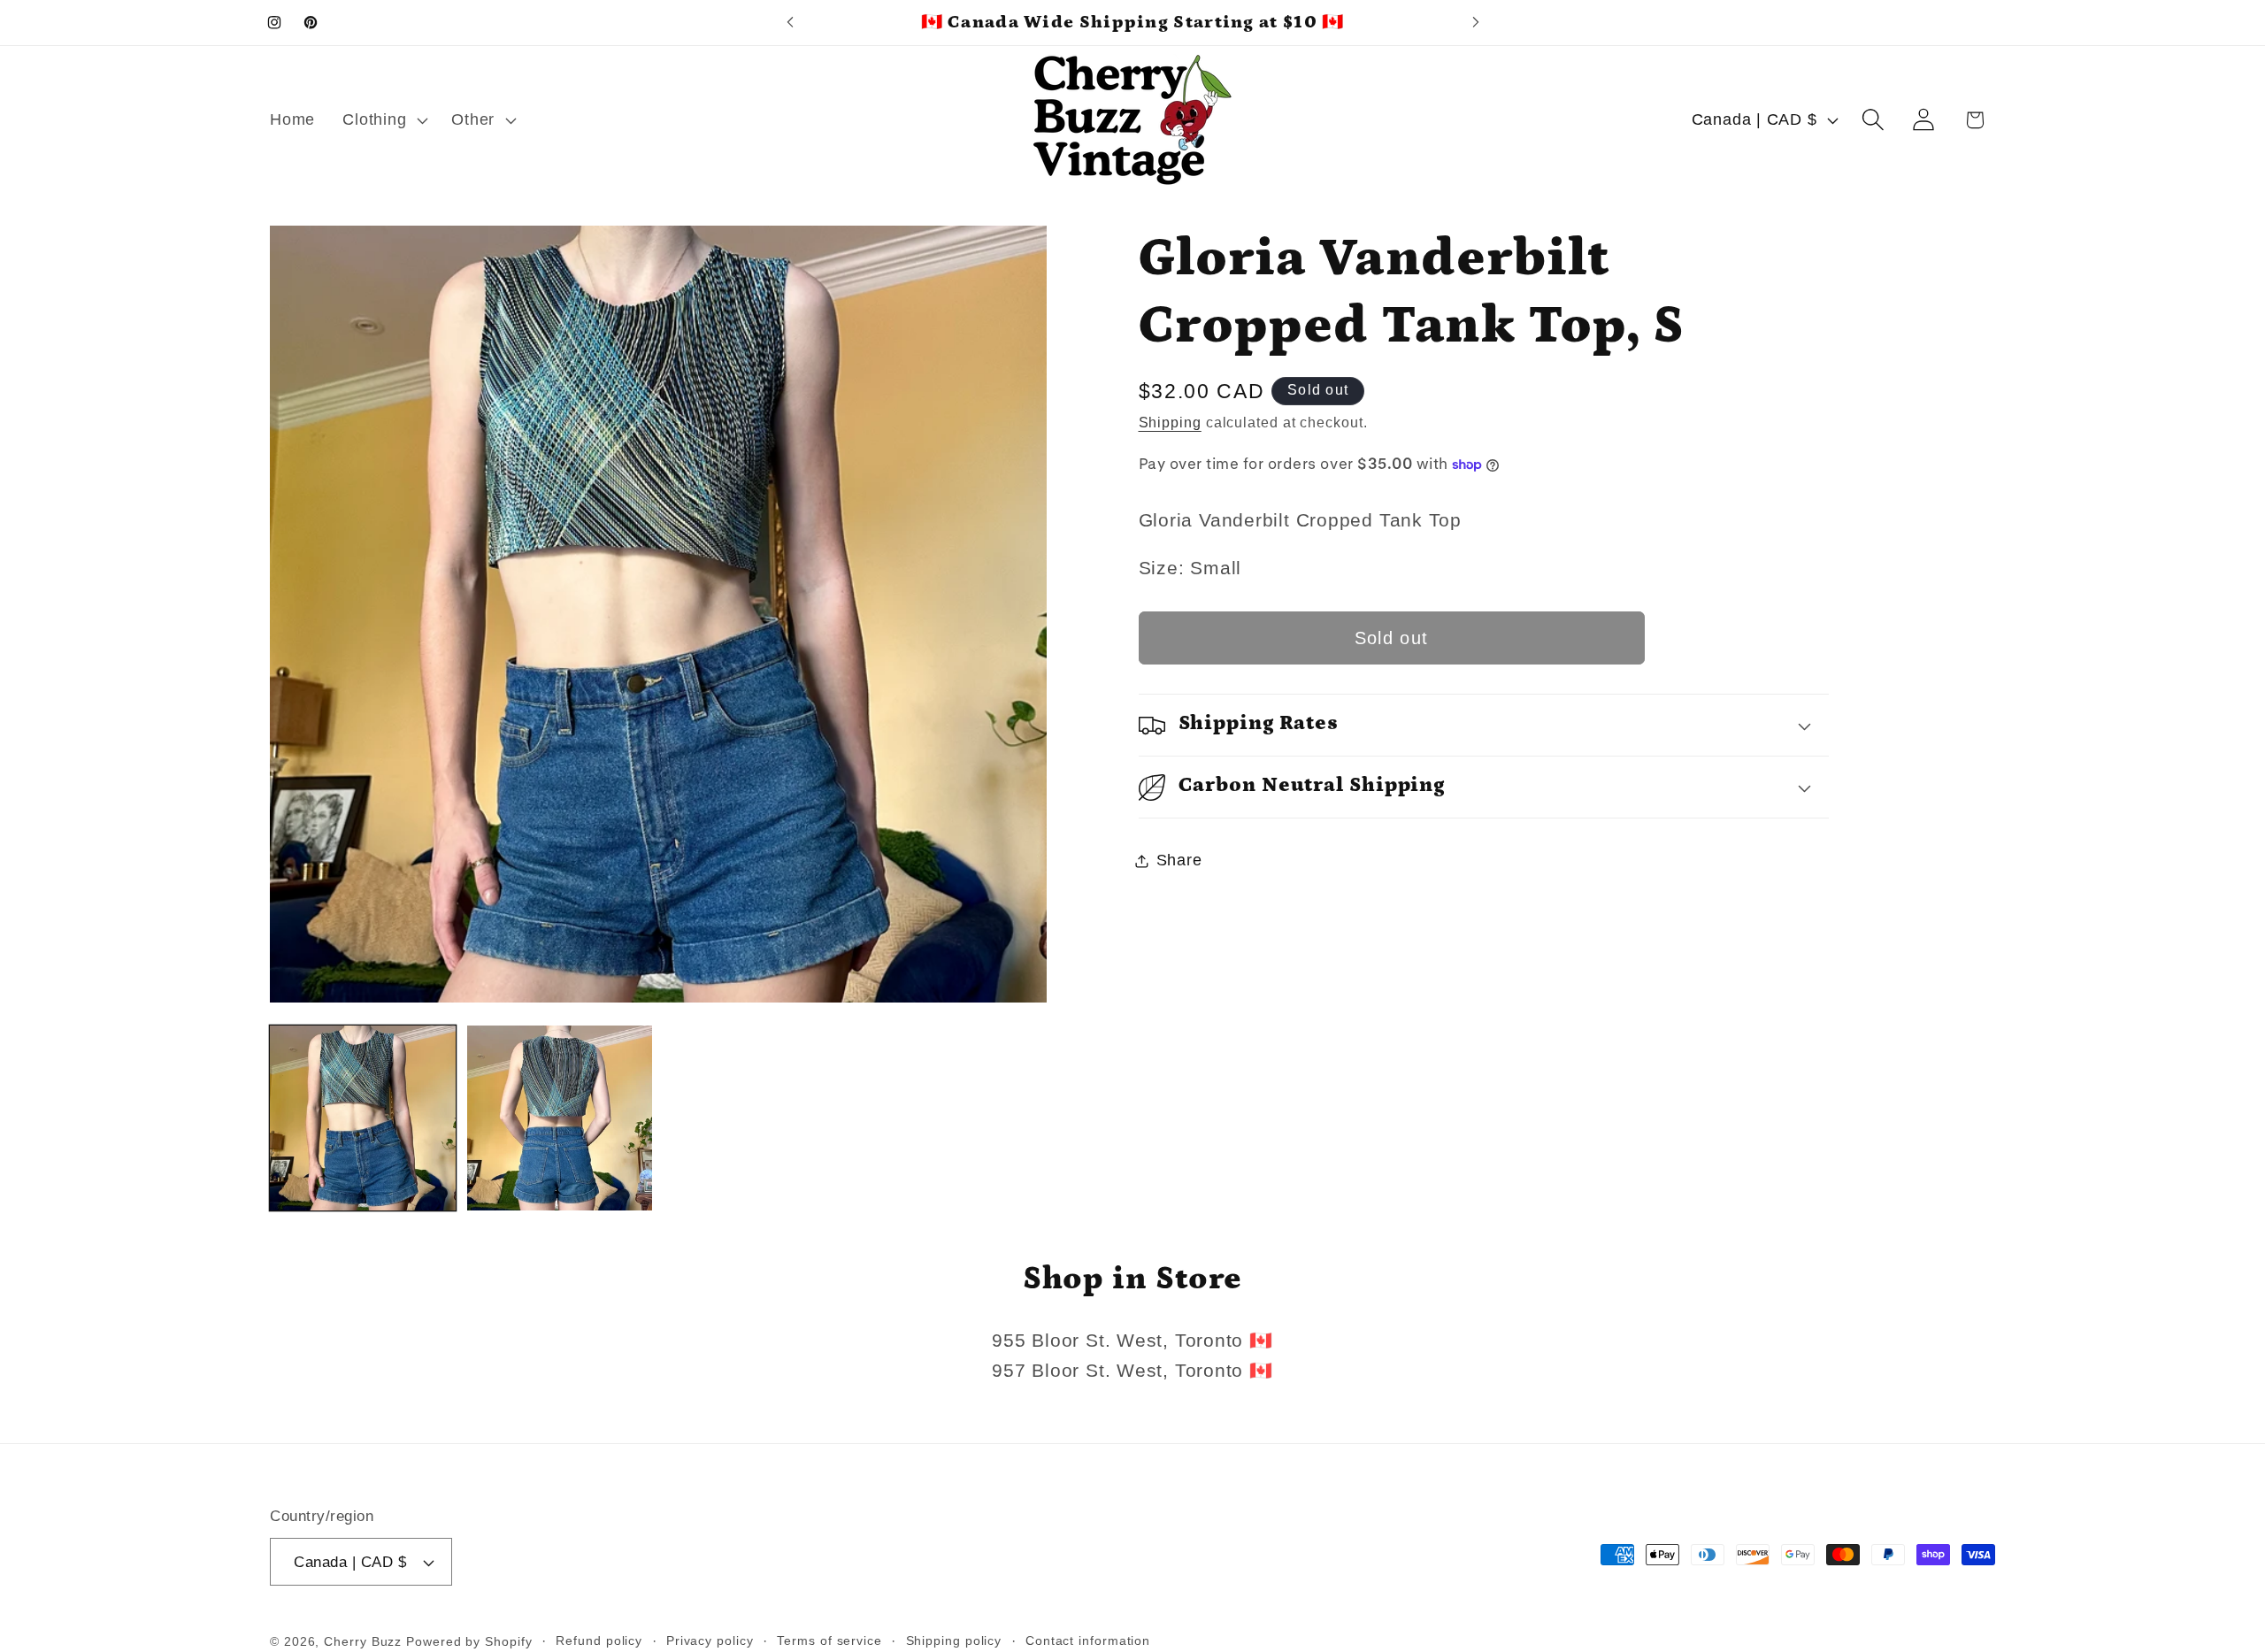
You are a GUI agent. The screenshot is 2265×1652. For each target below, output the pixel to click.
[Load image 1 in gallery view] (363, 1118)
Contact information (1088, 1640)
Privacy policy (710, 1640)
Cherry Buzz (363, 1641)
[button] (384, 120)
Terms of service (829, 1640)
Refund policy (599, 1640)
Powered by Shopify (469, 1641)
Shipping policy (954, 1640)
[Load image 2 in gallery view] (560, 1118)
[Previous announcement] (790, 23)
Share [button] (1179, 860)
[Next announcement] (1476, 23)
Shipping (1170, 423)
